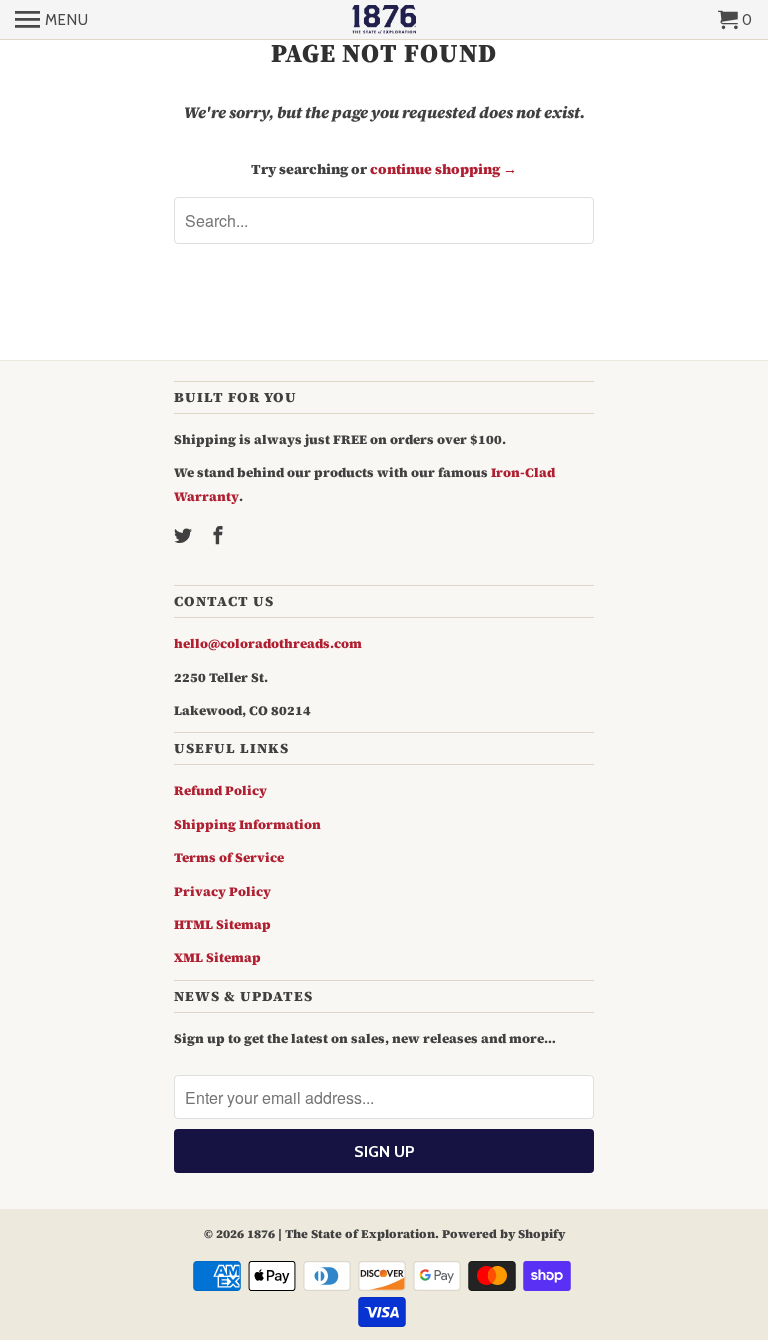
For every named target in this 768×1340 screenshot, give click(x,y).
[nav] (52, 20)
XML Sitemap (217, 957)
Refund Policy (220, 790)
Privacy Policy (222, 891)
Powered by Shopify (503, 1234)
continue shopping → (443, 169)
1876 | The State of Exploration (341, 1234)
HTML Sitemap (222, 924)
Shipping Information (247, 824)
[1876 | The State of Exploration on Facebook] (220, 535)
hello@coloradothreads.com (268, 643)
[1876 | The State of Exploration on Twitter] (185, 535)
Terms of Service (229, 857)
